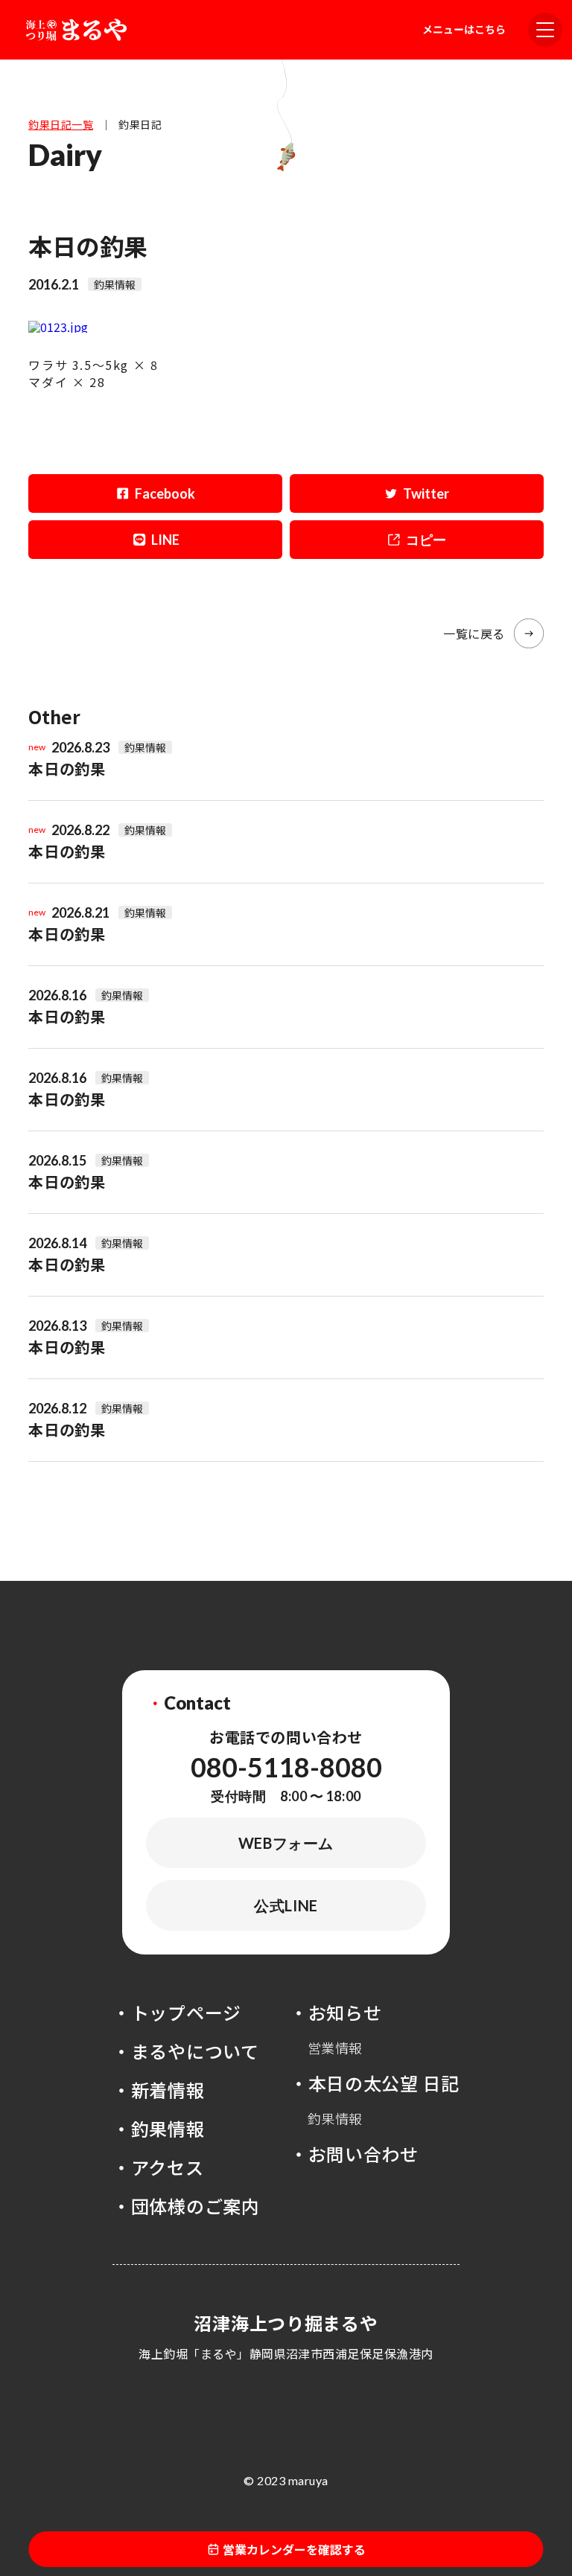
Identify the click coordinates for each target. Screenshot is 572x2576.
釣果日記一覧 (61, 124)
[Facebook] (155, 493)
